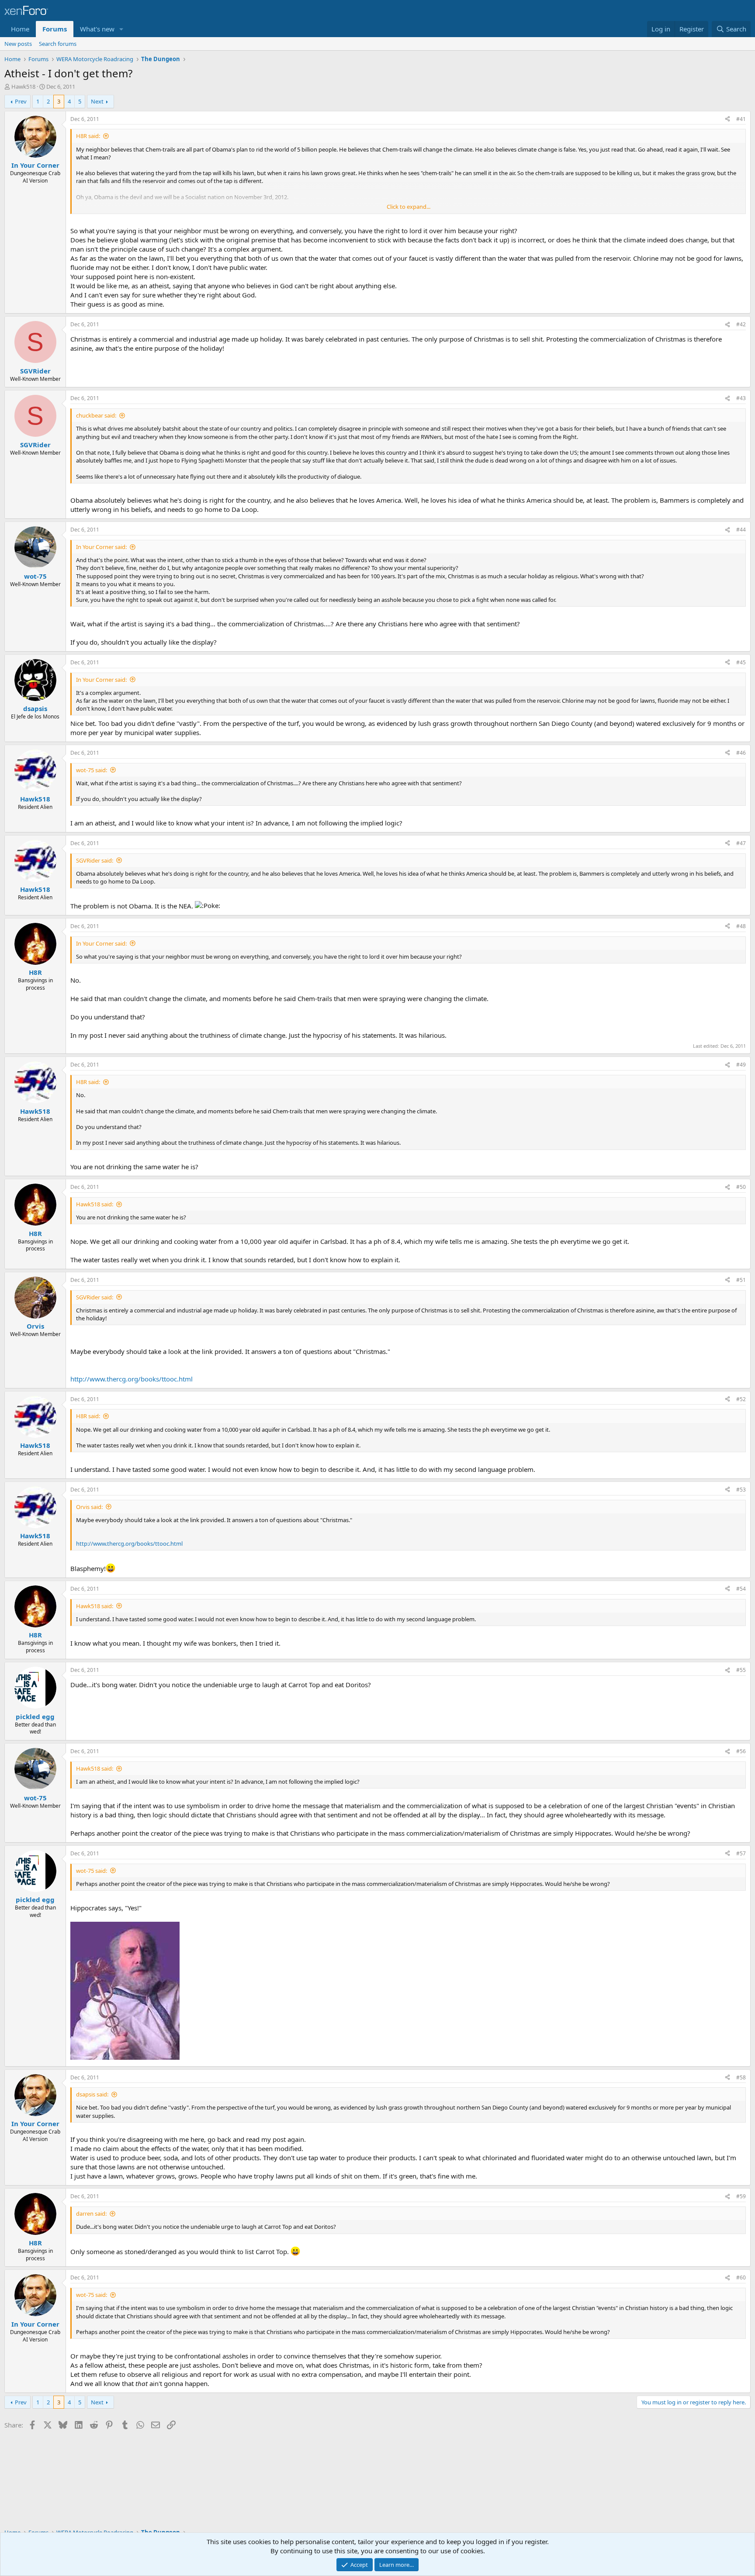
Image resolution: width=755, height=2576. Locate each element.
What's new (97, 29)
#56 (741, 1751)
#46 (741, 753)
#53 (741, 1490)
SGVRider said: (95, 860)
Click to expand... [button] (409, 207)
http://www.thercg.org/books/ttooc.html (132, 1379)
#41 (741, 119)
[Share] (727, 119)
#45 (741, 662)
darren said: (91, 2213)
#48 (741, 926)
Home (20, 29)
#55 (741, 1670)
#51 (741, 1280)
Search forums (58, 44)
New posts (18, 44)
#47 (741, 843)
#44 (741, 530)
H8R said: (88, 136)
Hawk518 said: (95, 1204)
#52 (741, 1399)
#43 (741, 398)
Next (97, 101)
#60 (741, 2277)
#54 (741, 1589)
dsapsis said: (92, 2094)
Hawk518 (23, 86)
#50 (741, 1187)
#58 (741, 2077)
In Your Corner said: (101, 547)
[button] (121, 29)
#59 (741, 2196)
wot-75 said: (92, 770)
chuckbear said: (96, 415)
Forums (55, 29)
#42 (741, 324)
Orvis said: (89, 1507)
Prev (21, 101)
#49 (741, 1065)
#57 (741, 1853)
